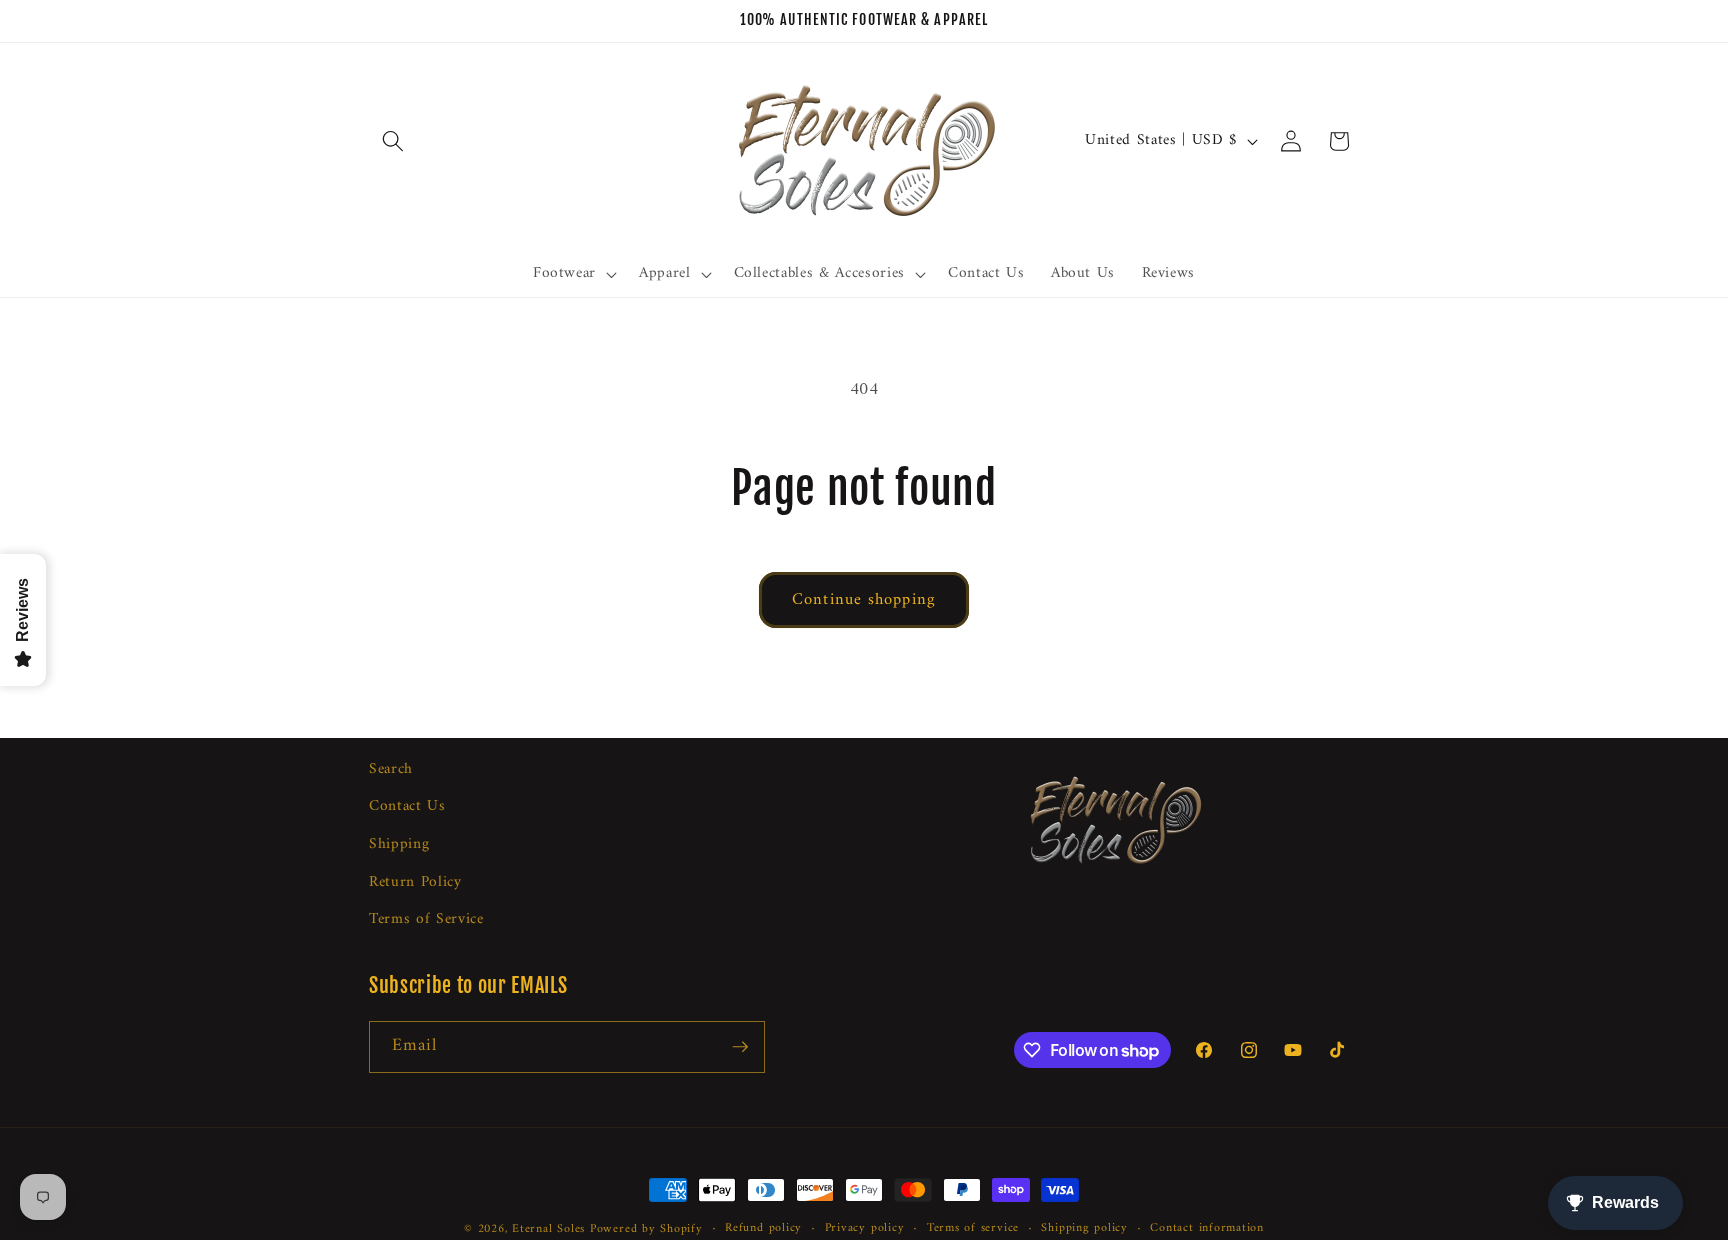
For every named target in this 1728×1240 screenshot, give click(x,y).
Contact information (1207, 1229)
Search (391, 770)
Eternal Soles (548, 1229)
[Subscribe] (740, 1047)
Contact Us (407, 807)
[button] (393, 141)
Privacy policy (865, 1229)
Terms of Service (426, 920)
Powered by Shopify (646, 1229)
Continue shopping (864, 599)
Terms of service (973, 1229)
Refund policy (763, 1229)
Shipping (399, 845)
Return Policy (415, 882)
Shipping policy (1084, 1229)
